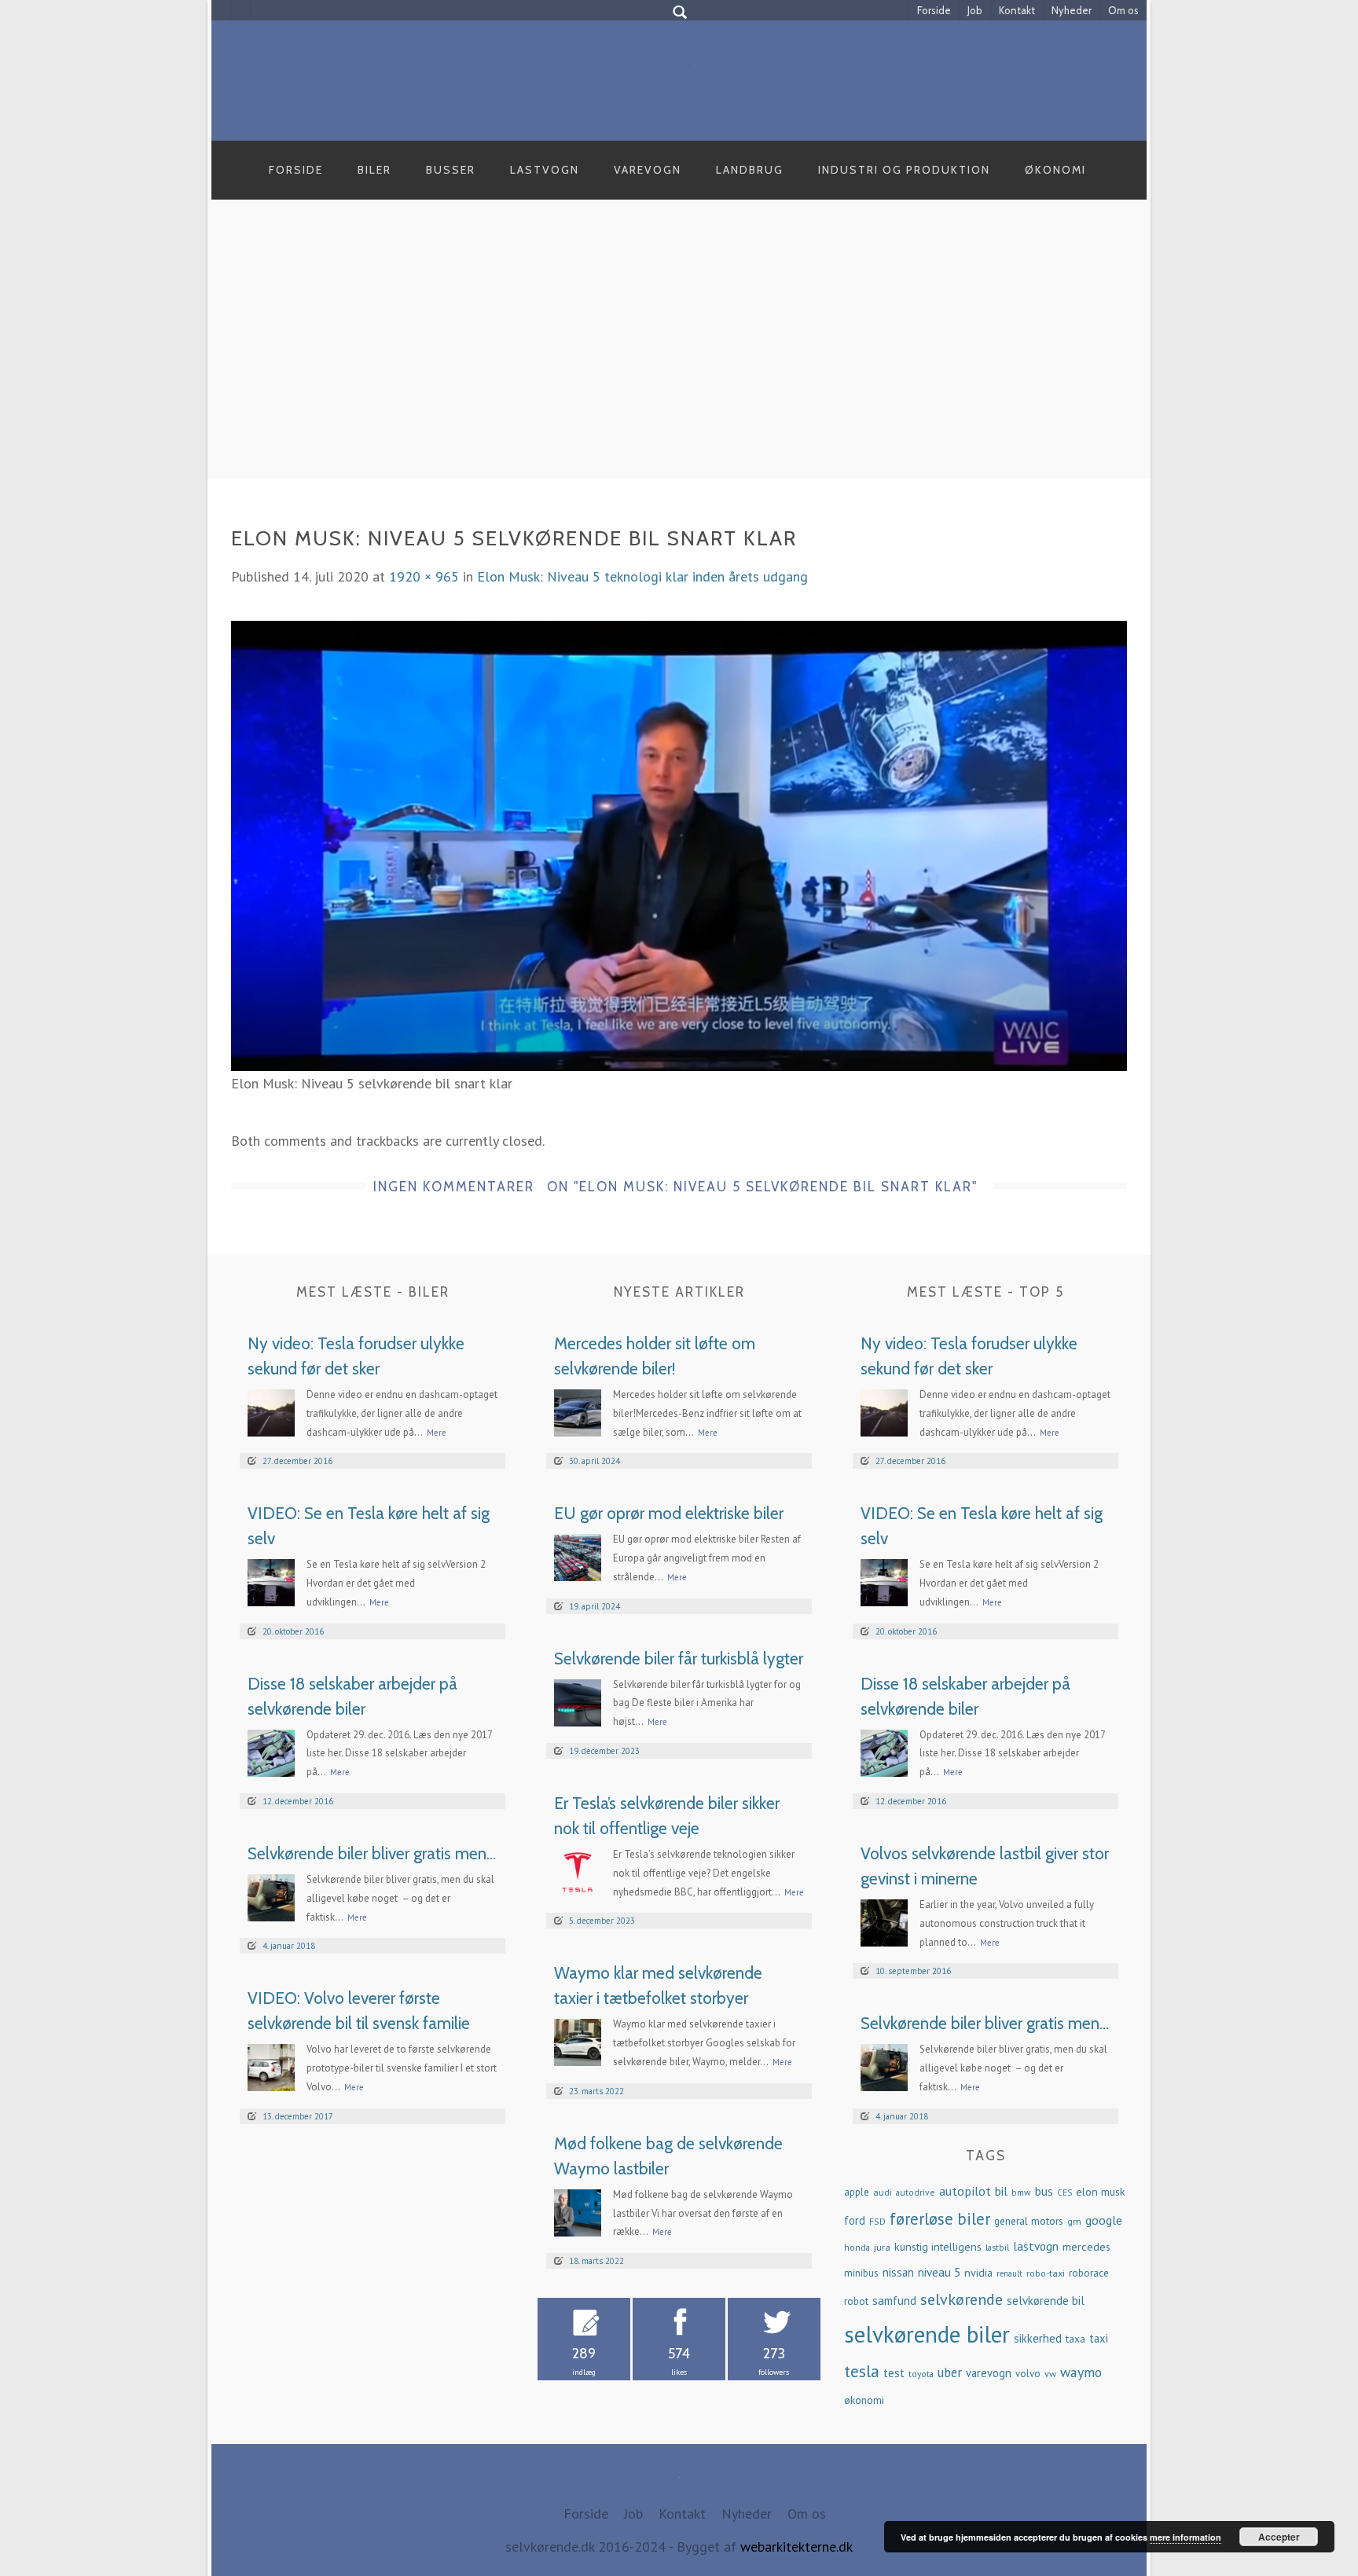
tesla (862, 2371)
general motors (1029, 2221)
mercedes (1086, 2247)
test (894, 2373)
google (1104, 2220)
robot (856, 2301)
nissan (898, 2272)
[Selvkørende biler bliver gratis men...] (271, 1897)
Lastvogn (545, 170)
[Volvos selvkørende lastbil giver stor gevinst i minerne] (884, 1922)
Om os (1123, 10)
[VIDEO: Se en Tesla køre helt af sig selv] (271, 1582)
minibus (861, 2273)
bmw (1021, 2192)
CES (1064, 2193)
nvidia (978, 2273)
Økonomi (1055, 170)
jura (882, 2247)
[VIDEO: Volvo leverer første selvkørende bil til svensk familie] (271, 2066)
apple (857, 2192)
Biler (374, 170)
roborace (1089, 2273)
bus (1044, 2191)
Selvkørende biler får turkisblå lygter (679, 1659)
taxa (1075, 2339)
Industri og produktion (904, 170)
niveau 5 (939, 2272)
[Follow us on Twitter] (241, 10)
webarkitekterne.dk (796, 2547)
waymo (1081, 2372)
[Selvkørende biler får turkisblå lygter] (578, 1701)
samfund (894, 2301)
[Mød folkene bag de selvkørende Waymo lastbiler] (578, 2211)
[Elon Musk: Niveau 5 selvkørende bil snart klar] (679, 844)
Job (975, 10)
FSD (877, 2221)
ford (855, 2220)
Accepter (1279, 2537)
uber (950, 2372)
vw (1050, 2373)
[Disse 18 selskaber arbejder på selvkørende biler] (271, 1751)
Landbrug (750, 170)
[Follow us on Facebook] (221, 10)
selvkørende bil (1046, 2301)
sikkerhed (1038, 2338)
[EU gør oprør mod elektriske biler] (578, 1556)
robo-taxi (1046, 2273)
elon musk (1101, 2192)
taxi (1099, 2338)
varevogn (989, 2373)
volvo (1028, 2374)
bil (1001, 2191)
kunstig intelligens (938, 2247)
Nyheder (1072, 10)
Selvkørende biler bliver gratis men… (372, 1853)
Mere (437, 1433)
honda (857, 2247)
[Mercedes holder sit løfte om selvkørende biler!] (578, 1412)
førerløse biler (940, 2219)
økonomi (864, 2400)
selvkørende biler (927, 2334)
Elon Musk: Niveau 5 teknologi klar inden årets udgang (642, 576)
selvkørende (962, 2299)
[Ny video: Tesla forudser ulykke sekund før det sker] (271, 1412)
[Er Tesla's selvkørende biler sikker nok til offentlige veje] (578, 1871)
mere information (1185, 2537)
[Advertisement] (679, 357)
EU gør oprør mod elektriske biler (669, 1513)
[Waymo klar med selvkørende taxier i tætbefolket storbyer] (578, 2041)
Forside (934, 10)
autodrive (916, 2192)
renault (1009, 2273)
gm (1074, 2221)
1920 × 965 (424, 576)
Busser (451, 170)
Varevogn (648, 170)
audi (883, 2192)
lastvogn (1036, 2246)
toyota (921, 2374)
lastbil (997, 2247)
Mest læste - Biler (373, 1292)
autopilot (965, 2191)
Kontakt (1017, 10)
